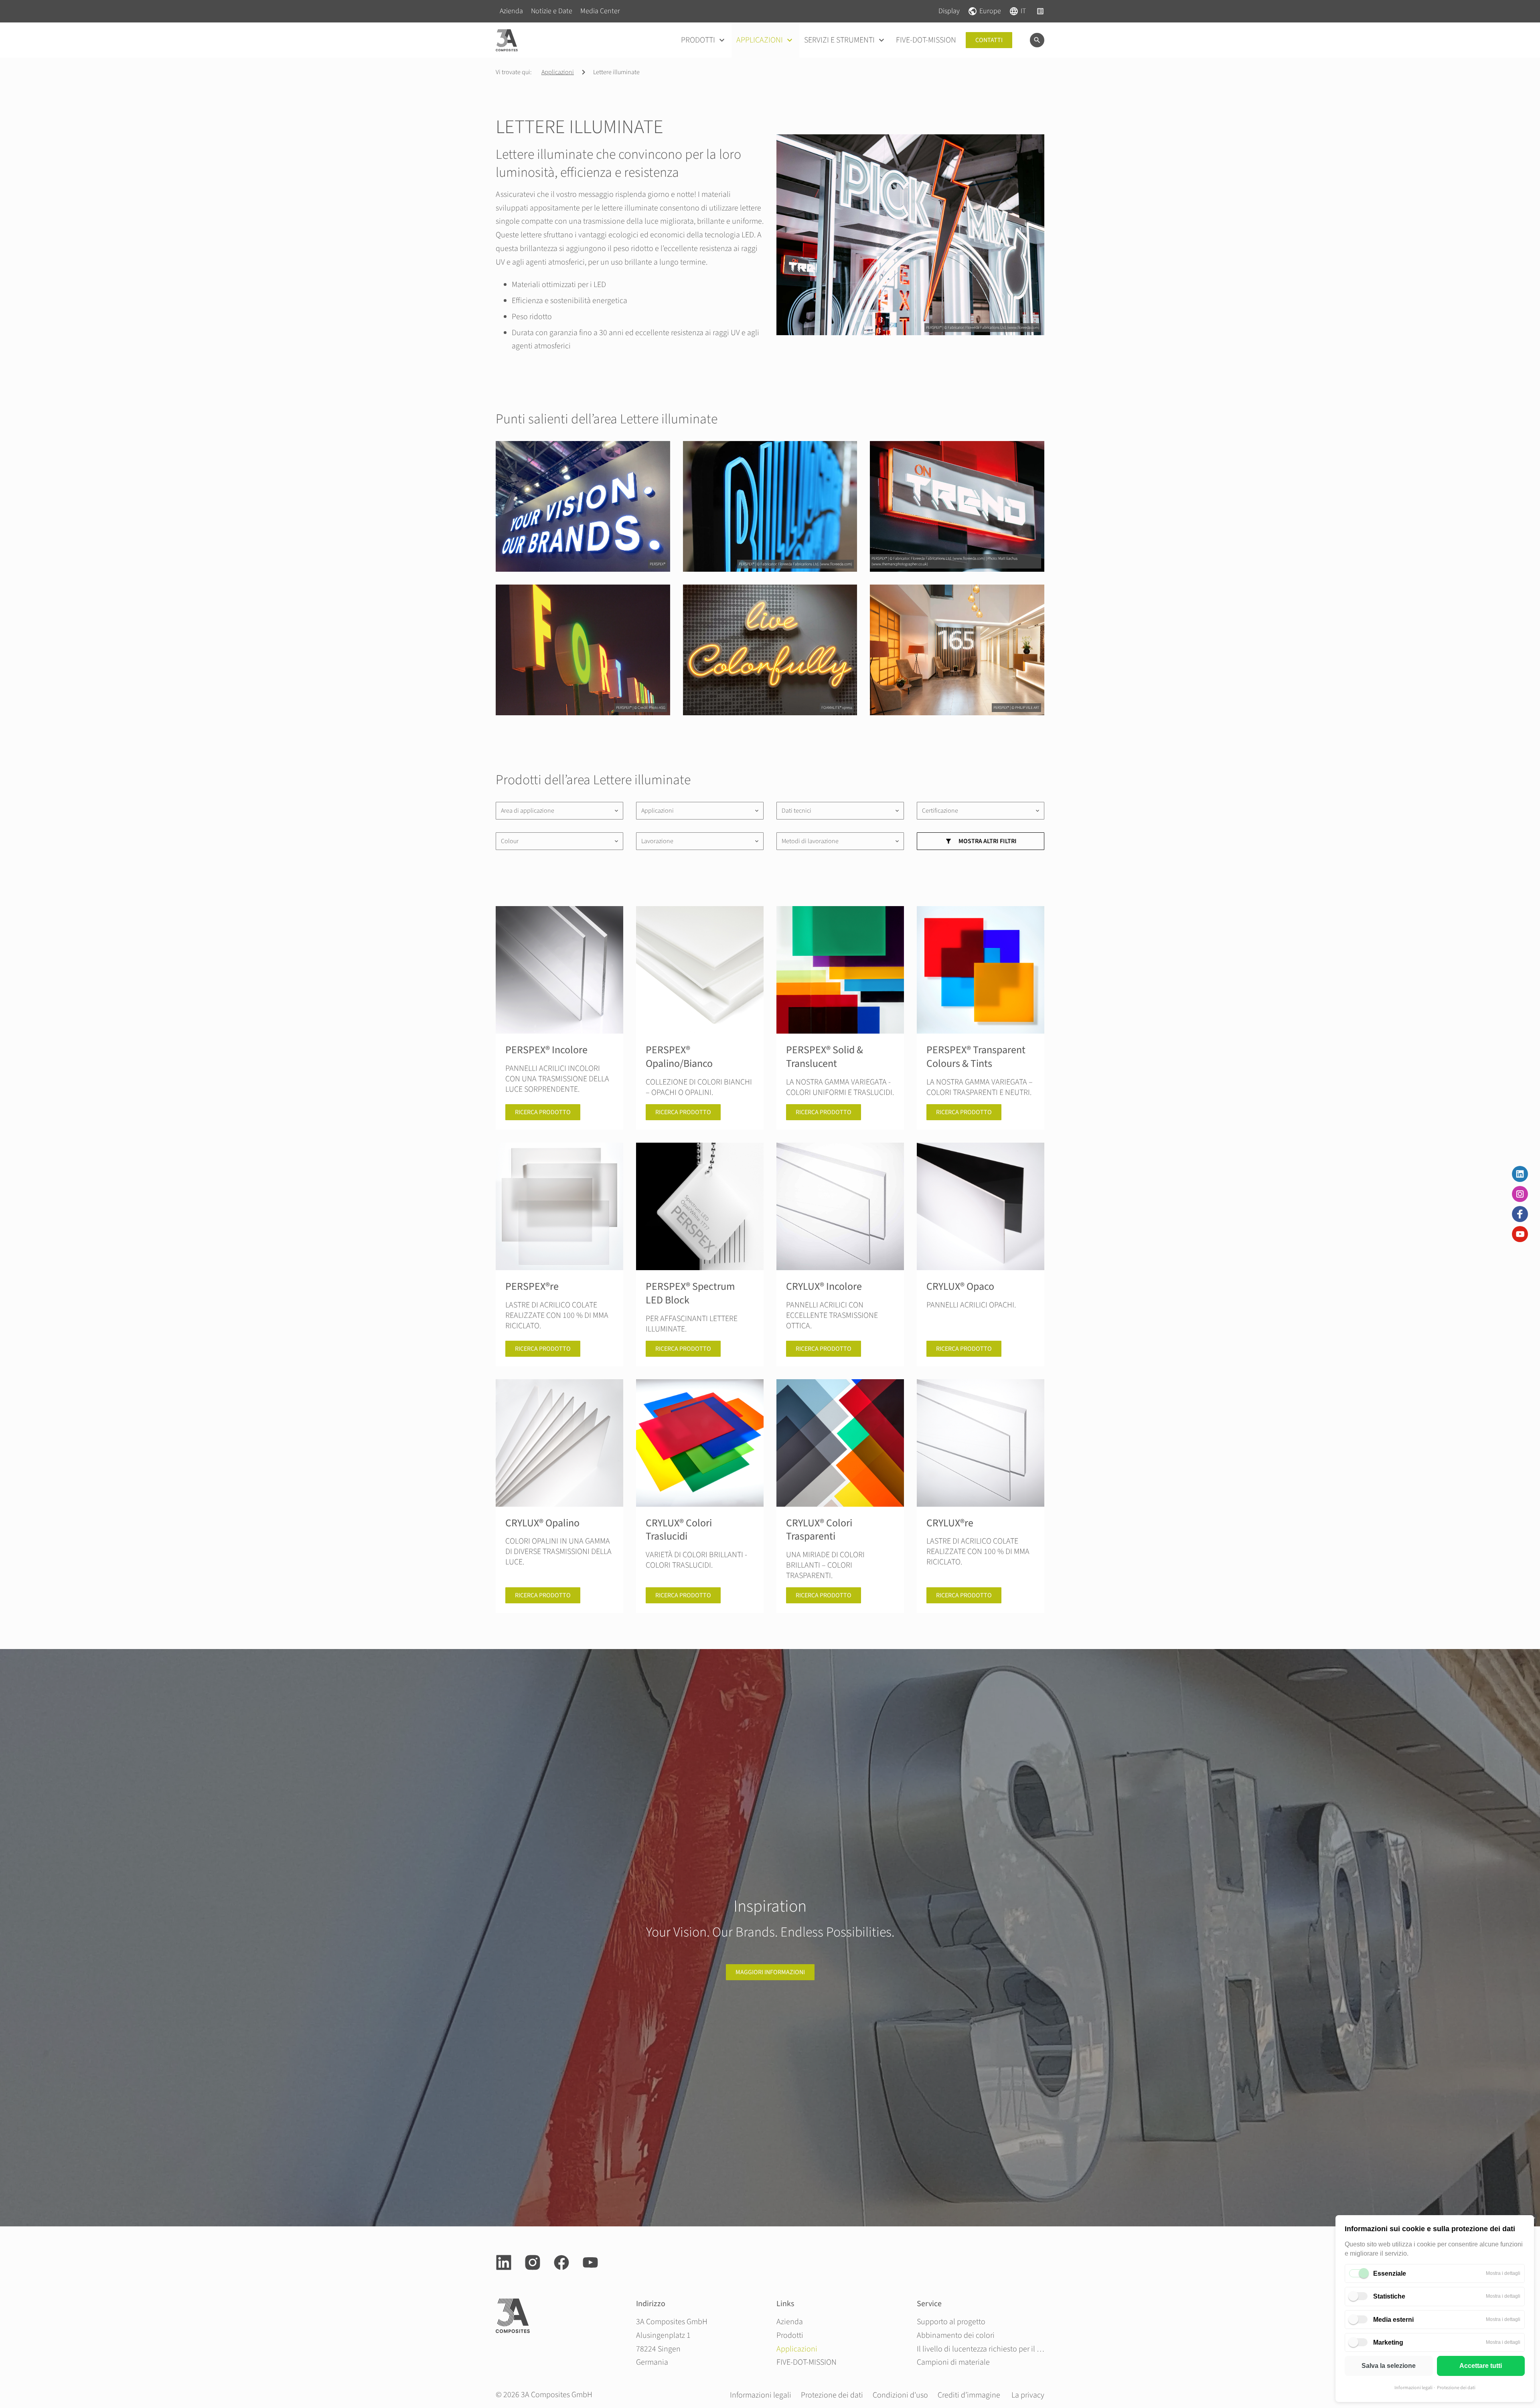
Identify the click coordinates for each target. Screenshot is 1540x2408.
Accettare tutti (1481, 2366)
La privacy (1028, 2395)
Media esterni (1393, 2320)
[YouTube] (1520, 1234)
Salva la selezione (1389, 2366)
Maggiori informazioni (770, 1972)
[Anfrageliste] (1040, 11)
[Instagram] (1520, 1194)
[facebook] (561, 2262)
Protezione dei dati (1456, 2388)
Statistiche (1389, 2296)
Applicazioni (558, 72)
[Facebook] (1520, 1214)
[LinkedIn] (1520, 1174)
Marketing (1388, 2342)
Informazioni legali (1413, 2388)
